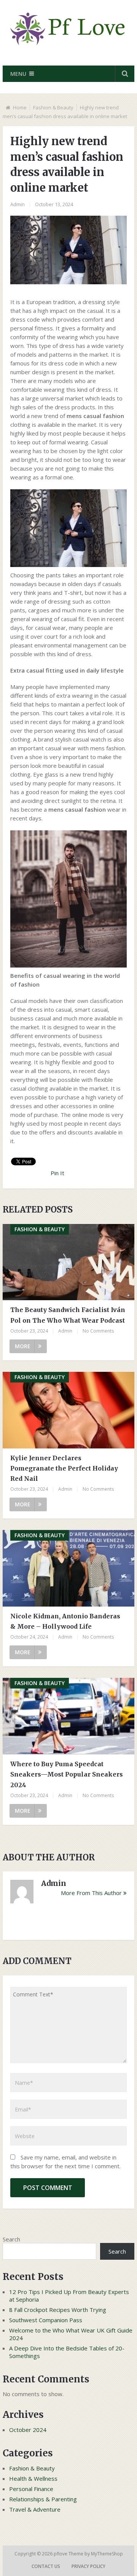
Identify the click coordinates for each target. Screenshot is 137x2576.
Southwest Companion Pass (46, 2320)
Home (20, 107)
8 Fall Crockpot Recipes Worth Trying (58, 2310)
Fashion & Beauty (53, 107)
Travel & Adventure (35, 2509)
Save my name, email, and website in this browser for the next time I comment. (65, 2162)
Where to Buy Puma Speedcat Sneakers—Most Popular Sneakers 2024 (67, 1774)
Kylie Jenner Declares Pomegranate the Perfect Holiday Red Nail (64, 1468)
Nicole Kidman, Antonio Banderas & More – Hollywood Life (65, 1621)
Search (11, 2239)
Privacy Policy (88, 2566)
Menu (18, 74)
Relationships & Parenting (43, 2499)
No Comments (98, 1331)
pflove (61, 2554)
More (23, 1346)
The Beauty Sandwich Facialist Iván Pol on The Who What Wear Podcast (68, 1315)
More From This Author (91, 1893)
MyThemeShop (107, 2554)
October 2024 (28, 2430)
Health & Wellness (33, 2478)
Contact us (46, 2566)
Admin (18, 204)
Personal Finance (31, 2489)
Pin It (57, 1173)
